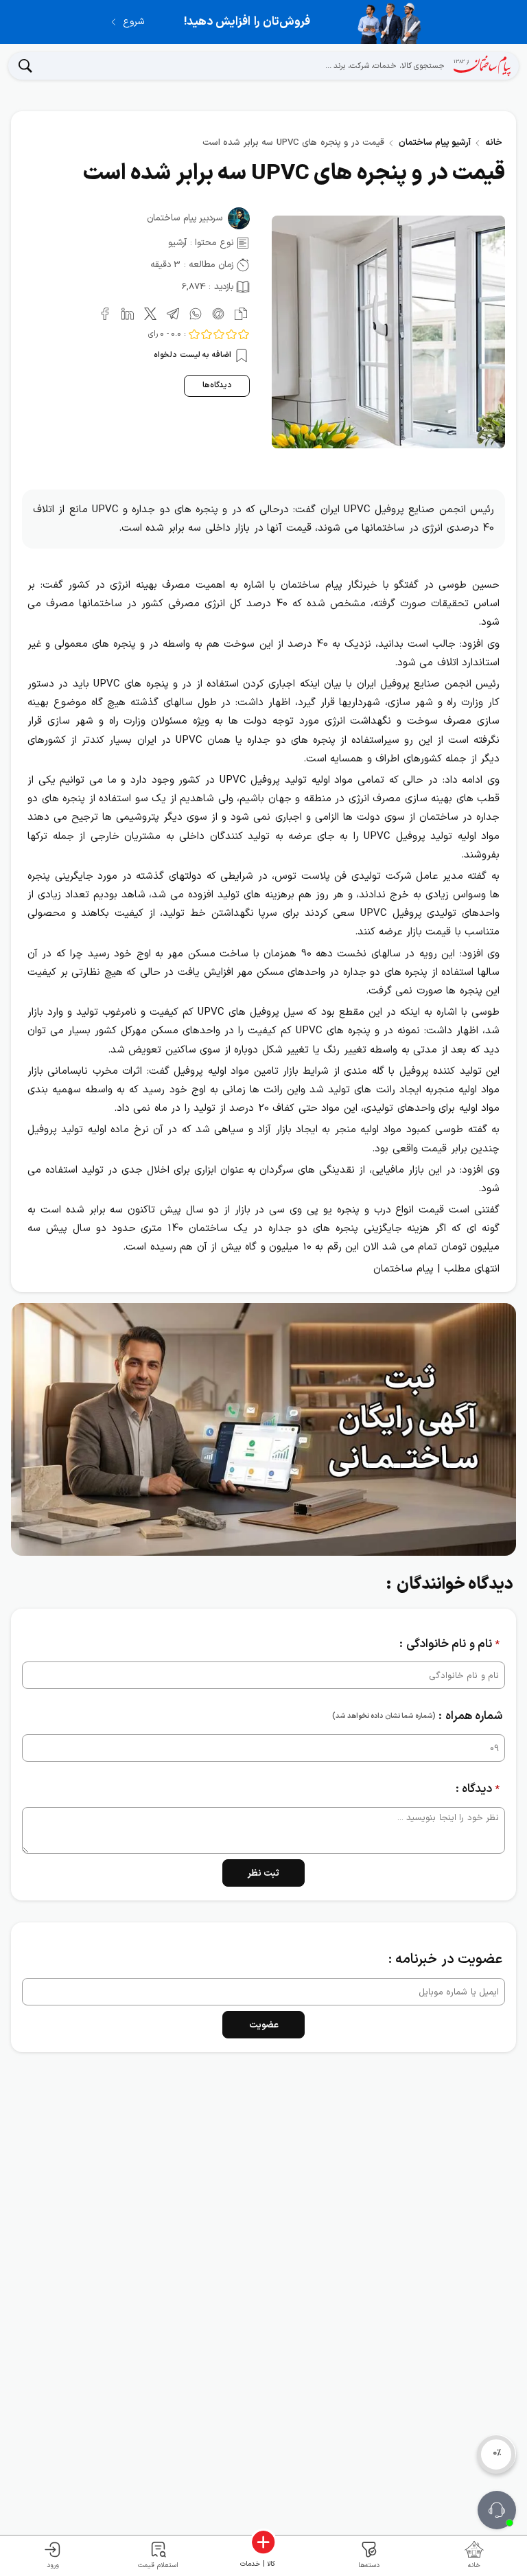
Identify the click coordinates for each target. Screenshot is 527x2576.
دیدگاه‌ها (217, 385)
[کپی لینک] (238, 312)
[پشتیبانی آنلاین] (497, 2510)
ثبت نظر (264, 1874)
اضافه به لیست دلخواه (194, 355)
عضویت (264, 2025)
